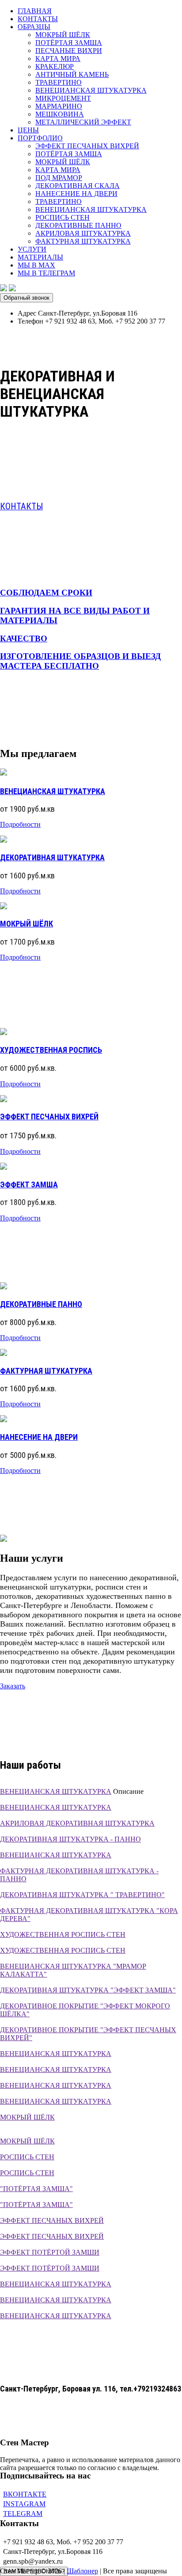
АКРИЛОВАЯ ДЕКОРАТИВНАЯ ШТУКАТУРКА (77, 1823)
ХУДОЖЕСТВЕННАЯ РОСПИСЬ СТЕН (63, 1934)
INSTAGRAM (24, 2504)
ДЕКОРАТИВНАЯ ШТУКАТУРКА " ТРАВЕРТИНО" (82, 1895)
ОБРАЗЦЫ (34, 27)
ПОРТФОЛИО (40, 138)
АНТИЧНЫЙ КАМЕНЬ (72, 74)
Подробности (20, 824)
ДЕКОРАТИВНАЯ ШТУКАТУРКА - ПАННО (70, 1839)
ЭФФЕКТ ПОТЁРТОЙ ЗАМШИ (50, 2252)
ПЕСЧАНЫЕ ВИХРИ (69, 51)
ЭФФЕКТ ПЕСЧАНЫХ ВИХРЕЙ (87, 146)
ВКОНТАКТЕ (25, 2494)
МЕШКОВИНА (60, 114)
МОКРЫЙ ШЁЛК (63, 35)
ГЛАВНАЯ (35, 11)
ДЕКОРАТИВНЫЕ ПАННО (78, 225)
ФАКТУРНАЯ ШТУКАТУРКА (83, 241)
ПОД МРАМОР (59, 178)
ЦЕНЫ (28, 130)
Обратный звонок (27, 298)
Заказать (13, 1686)
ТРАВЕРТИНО (59, 82)
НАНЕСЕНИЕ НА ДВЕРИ (76, 194)
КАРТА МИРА (58, 58)
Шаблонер (82, 2571)
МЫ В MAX (36, 265)
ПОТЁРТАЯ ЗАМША (69, 43)
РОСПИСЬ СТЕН (63, 217)
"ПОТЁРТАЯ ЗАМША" (36, 2189)
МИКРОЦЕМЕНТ (63, 98)
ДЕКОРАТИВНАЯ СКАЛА (78, 186)
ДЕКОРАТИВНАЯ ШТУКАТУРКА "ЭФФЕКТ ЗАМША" (88, 1990)
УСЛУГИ (32, 249)
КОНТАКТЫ (38, 19)
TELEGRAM (23, 2514)
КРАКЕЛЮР (55, 66)
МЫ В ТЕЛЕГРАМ (46, 273)
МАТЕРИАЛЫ (40, 257)
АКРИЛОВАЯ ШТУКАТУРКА (83, 233)
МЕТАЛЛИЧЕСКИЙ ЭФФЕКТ (83, 122)
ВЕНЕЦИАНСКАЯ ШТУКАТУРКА (91, 90)
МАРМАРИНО (59, 106)
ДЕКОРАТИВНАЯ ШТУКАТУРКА (52, 857)
